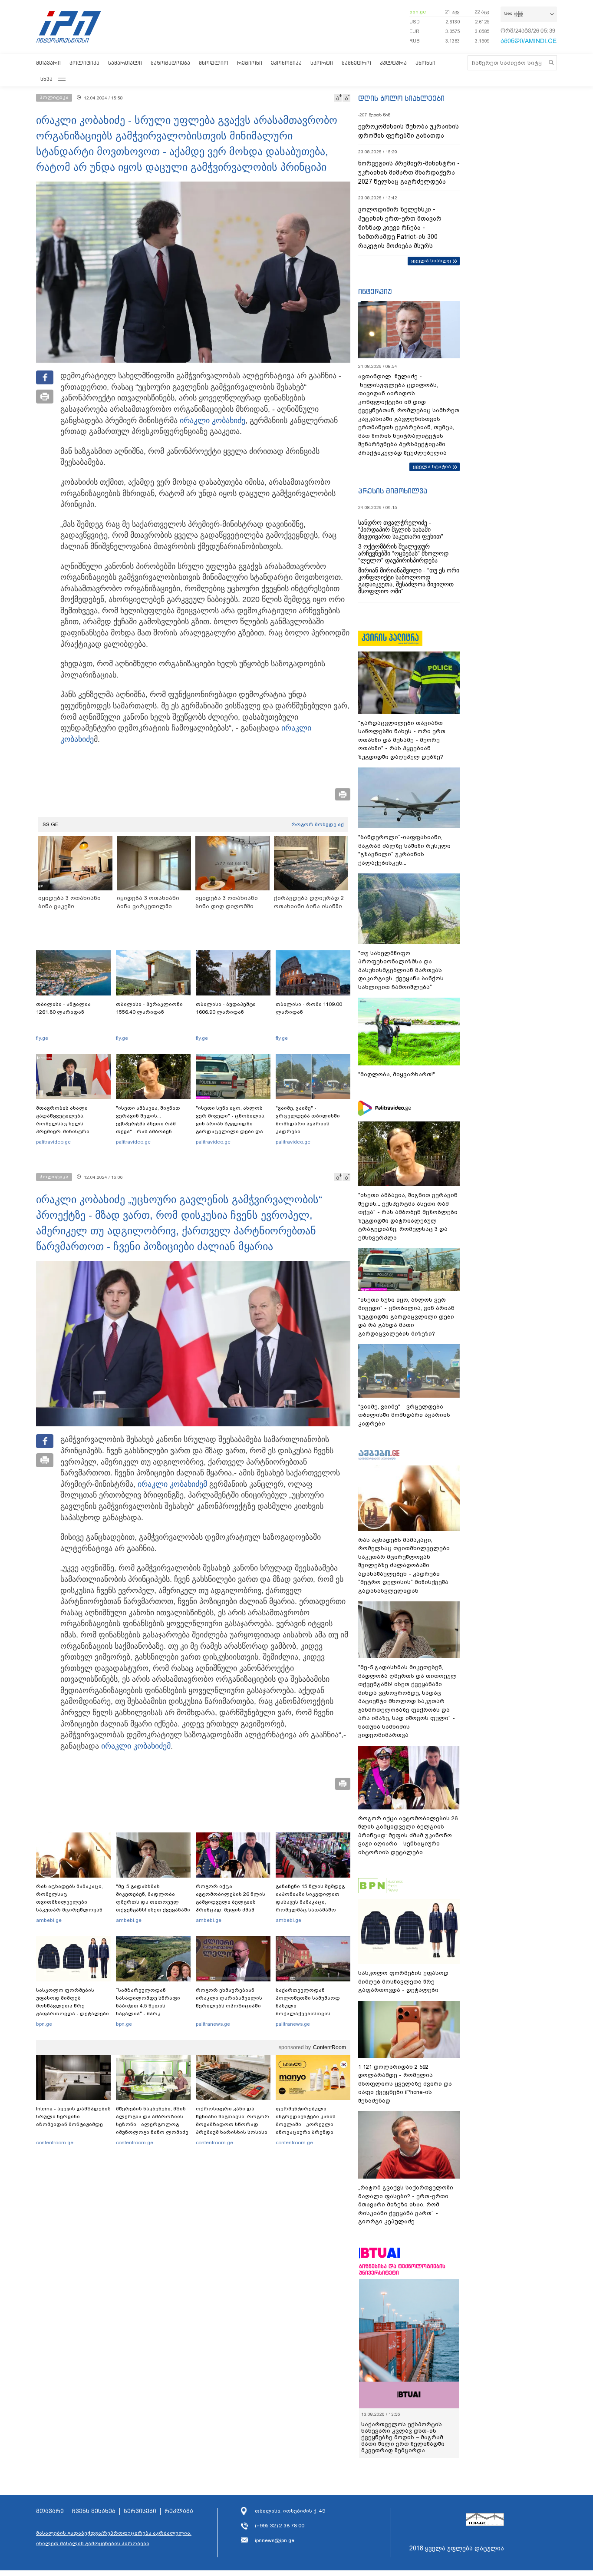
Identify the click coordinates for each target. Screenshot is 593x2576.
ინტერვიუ (375, 291)
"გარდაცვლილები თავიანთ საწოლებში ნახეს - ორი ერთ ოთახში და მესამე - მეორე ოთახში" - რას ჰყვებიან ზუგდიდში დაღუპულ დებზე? (402, 740)
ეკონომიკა (286, 63)
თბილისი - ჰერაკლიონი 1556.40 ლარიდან (149, 1008)
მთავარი (48, 63)
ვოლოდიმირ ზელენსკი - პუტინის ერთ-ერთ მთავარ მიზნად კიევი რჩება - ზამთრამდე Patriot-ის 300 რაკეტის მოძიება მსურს (400, 228)
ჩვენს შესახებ (94, 2511)
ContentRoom (329, 2047)
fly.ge (42, 1038)
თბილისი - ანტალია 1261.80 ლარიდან (63, 1008)
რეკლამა (179, 2511)
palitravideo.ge (53, 1142)
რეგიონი (250, 63)
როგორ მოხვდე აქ (318, 824)
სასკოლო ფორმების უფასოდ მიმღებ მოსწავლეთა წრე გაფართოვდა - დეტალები (72, 2002)
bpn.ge (418, 12)
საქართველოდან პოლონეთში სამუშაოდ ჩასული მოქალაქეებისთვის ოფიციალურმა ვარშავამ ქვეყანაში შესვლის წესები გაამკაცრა (312, 2014)
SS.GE (51, 824)
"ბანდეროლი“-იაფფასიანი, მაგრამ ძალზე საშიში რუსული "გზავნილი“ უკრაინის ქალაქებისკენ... (404, 850)
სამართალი (125, 63)
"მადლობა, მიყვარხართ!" (397, 1074)
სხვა (46, 79)
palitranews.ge (213, 2024)
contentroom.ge (55, 2143)
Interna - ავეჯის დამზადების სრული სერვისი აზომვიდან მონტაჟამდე (73, 2116)
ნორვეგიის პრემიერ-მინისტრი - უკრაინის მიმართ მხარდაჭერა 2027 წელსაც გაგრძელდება (409, 172)
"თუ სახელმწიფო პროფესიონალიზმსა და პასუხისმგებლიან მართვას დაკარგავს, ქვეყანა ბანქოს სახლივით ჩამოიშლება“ (401, 970)
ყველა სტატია (432, 466)
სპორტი (322, 63)
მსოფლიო (214, 63)
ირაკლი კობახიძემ (172, 1484)
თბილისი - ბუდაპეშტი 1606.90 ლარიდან (226, 1008)
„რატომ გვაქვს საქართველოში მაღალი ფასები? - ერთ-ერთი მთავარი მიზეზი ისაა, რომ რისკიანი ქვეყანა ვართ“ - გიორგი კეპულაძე (406, 2204)
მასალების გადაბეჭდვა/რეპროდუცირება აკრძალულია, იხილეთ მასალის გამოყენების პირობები (114, 2538)
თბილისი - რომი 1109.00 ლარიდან (309, 1008)
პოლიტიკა (84, 63)
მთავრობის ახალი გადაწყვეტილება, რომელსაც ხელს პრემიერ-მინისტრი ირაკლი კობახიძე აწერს (70, 1124)
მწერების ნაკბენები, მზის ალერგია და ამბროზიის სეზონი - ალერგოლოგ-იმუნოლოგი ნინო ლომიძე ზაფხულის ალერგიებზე (152, 2124)
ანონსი (425, 63)
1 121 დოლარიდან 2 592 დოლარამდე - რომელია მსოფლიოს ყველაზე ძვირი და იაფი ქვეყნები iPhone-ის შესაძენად (405, 2084)
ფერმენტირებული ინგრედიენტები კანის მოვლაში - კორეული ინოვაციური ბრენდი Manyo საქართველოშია (308, 2124)
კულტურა (393, 63)
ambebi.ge (49, 1920)
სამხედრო (356, 63)
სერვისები (140, 2511)
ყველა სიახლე (431, 261)
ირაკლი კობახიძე (212, 420)
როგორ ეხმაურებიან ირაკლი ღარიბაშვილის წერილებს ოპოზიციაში (229, 1998)
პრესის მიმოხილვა (393, 491)
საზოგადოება (170, 63)
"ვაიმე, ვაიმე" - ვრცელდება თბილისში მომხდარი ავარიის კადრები (308, 1120)
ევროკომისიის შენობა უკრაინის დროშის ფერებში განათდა (409, 131)
